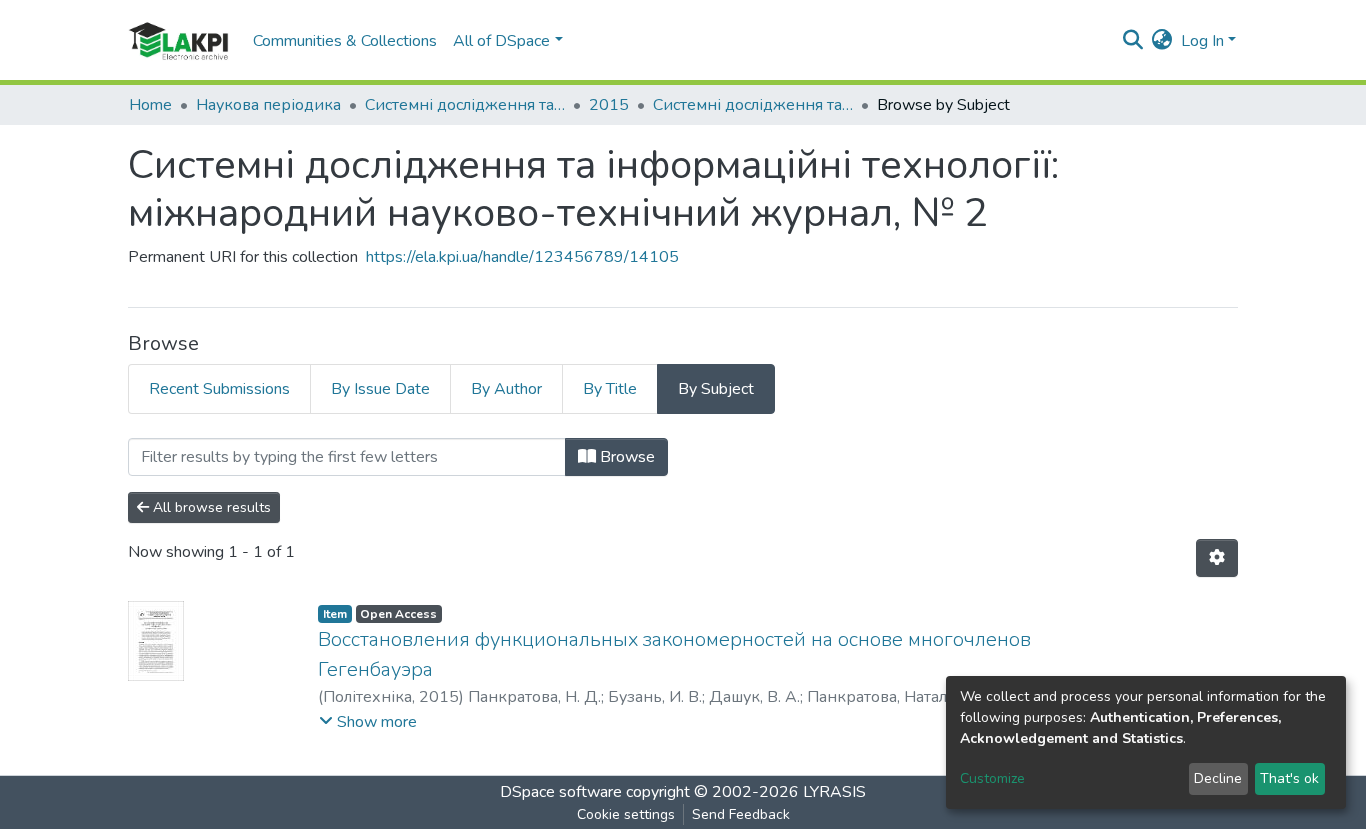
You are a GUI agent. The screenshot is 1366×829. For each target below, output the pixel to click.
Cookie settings (626, 814)
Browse (625, 457)
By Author (506, 389)
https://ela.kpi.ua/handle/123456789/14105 (522, 257)
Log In (1202, 41)
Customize (992, 778)
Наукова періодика (268, 105)
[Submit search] (1133, 41)
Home (150, 105)
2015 (609, 105)
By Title (610, 389)
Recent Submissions (219, 389)
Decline (1218, 778)
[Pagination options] (1217, 558)
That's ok (1289, 778)
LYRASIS (834, 792)
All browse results (210, 507)
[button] (1162, 41)
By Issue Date (380, 389)
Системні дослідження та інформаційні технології (465, 105)
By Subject (716, 389)
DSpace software (561, 792)
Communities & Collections (345, 41)
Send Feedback (741, 814)
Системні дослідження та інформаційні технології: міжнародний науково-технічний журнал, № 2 (753, 105)
